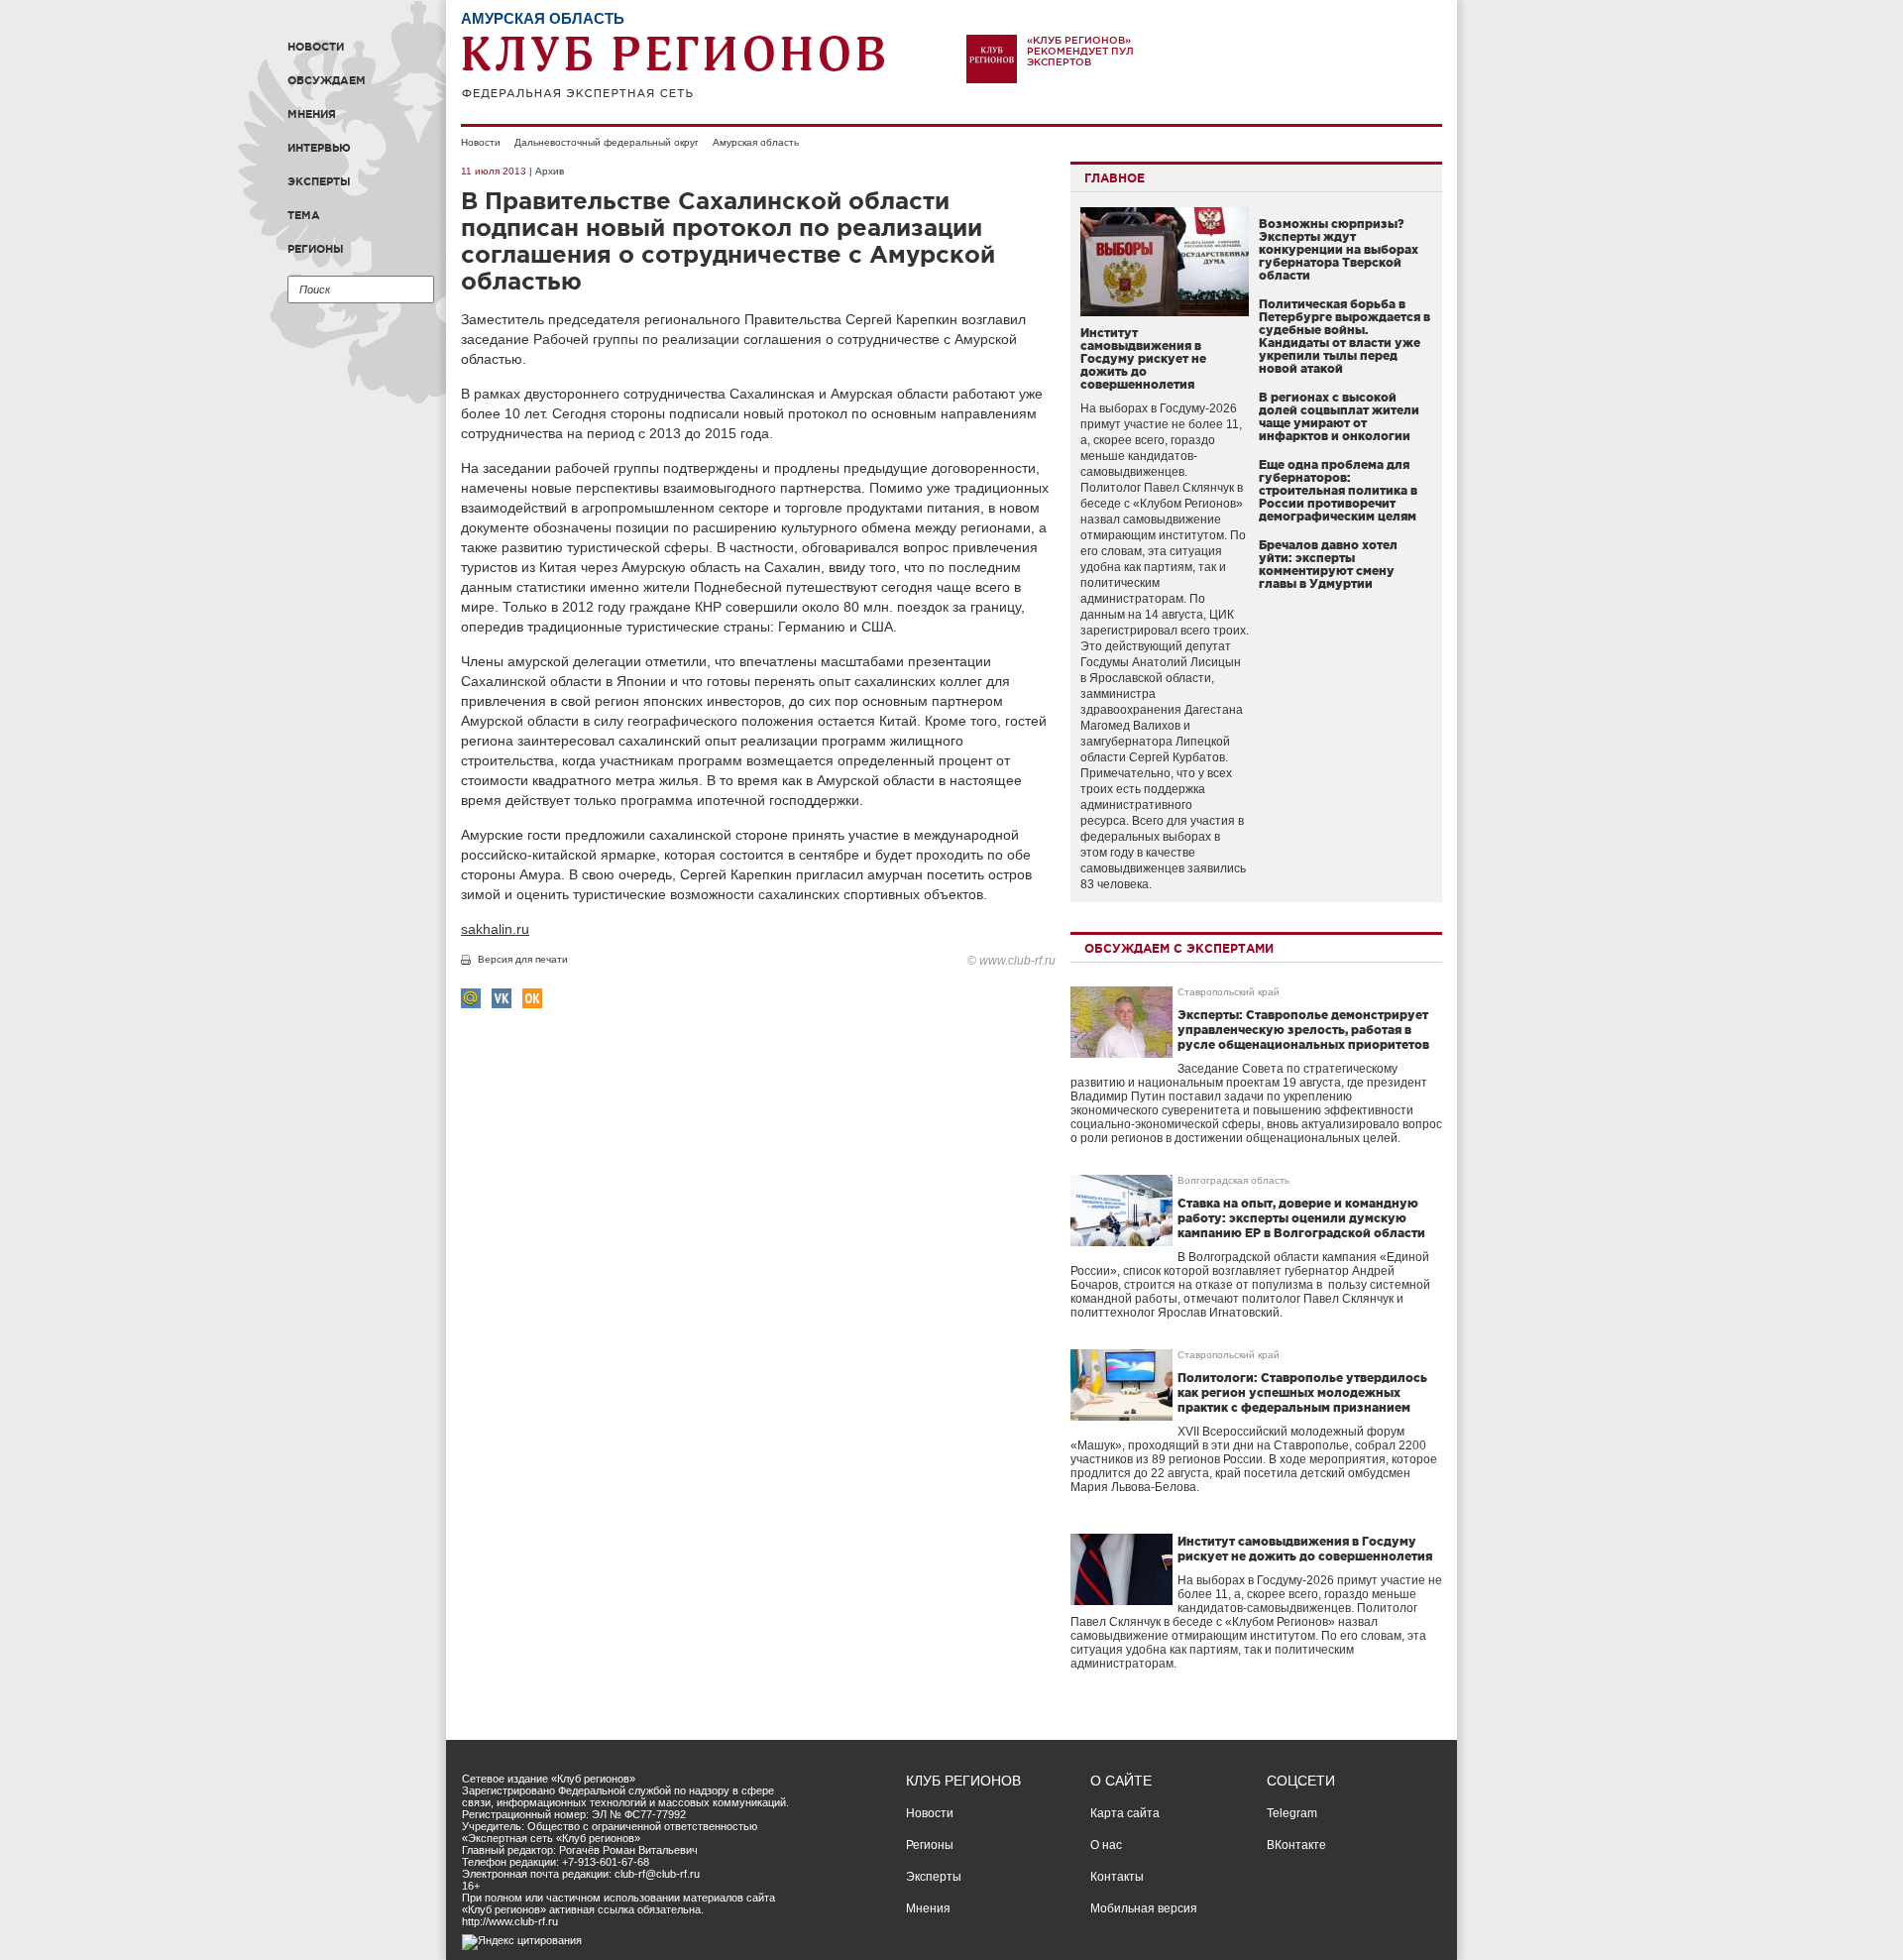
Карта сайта (1125, 1813)
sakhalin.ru (495, 929)
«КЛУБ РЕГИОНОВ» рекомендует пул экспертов (1080, 51)
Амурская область (756, 142)
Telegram (1292, 1813)
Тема (304, 215)
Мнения (312, 114)
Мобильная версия (1144, 1908)
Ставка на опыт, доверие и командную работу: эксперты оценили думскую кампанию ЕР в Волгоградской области (1301, 1218)
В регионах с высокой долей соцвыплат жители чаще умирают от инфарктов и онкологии (1339, 416)
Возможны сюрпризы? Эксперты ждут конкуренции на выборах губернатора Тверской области (1339, 249)
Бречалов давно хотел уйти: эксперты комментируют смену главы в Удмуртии (1328, 564)
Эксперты (319, 181)
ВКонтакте (1296, 1845)
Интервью (319, 148)
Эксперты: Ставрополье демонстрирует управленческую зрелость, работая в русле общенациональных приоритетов (1303, 1030)
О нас (1106, 1845)
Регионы (316, 249)
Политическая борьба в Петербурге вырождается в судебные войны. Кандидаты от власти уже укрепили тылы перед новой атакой (1344, 336)
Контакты (1117, 1877)
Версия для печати (523, 959)
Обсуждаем (327, 80)
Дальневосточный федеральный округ (607, 142)
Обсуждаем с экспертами (1179, 948)
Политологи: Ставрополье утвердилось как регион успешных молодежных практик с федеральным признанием (1302, 1392)
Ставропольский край (1229, 992)
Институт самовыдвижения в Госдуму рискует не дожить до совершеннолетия (1143, 358)
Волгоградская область (1233, 1180)
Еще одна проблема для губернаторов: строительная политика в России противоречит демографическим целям (1338, 490)
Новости (316, 47)
